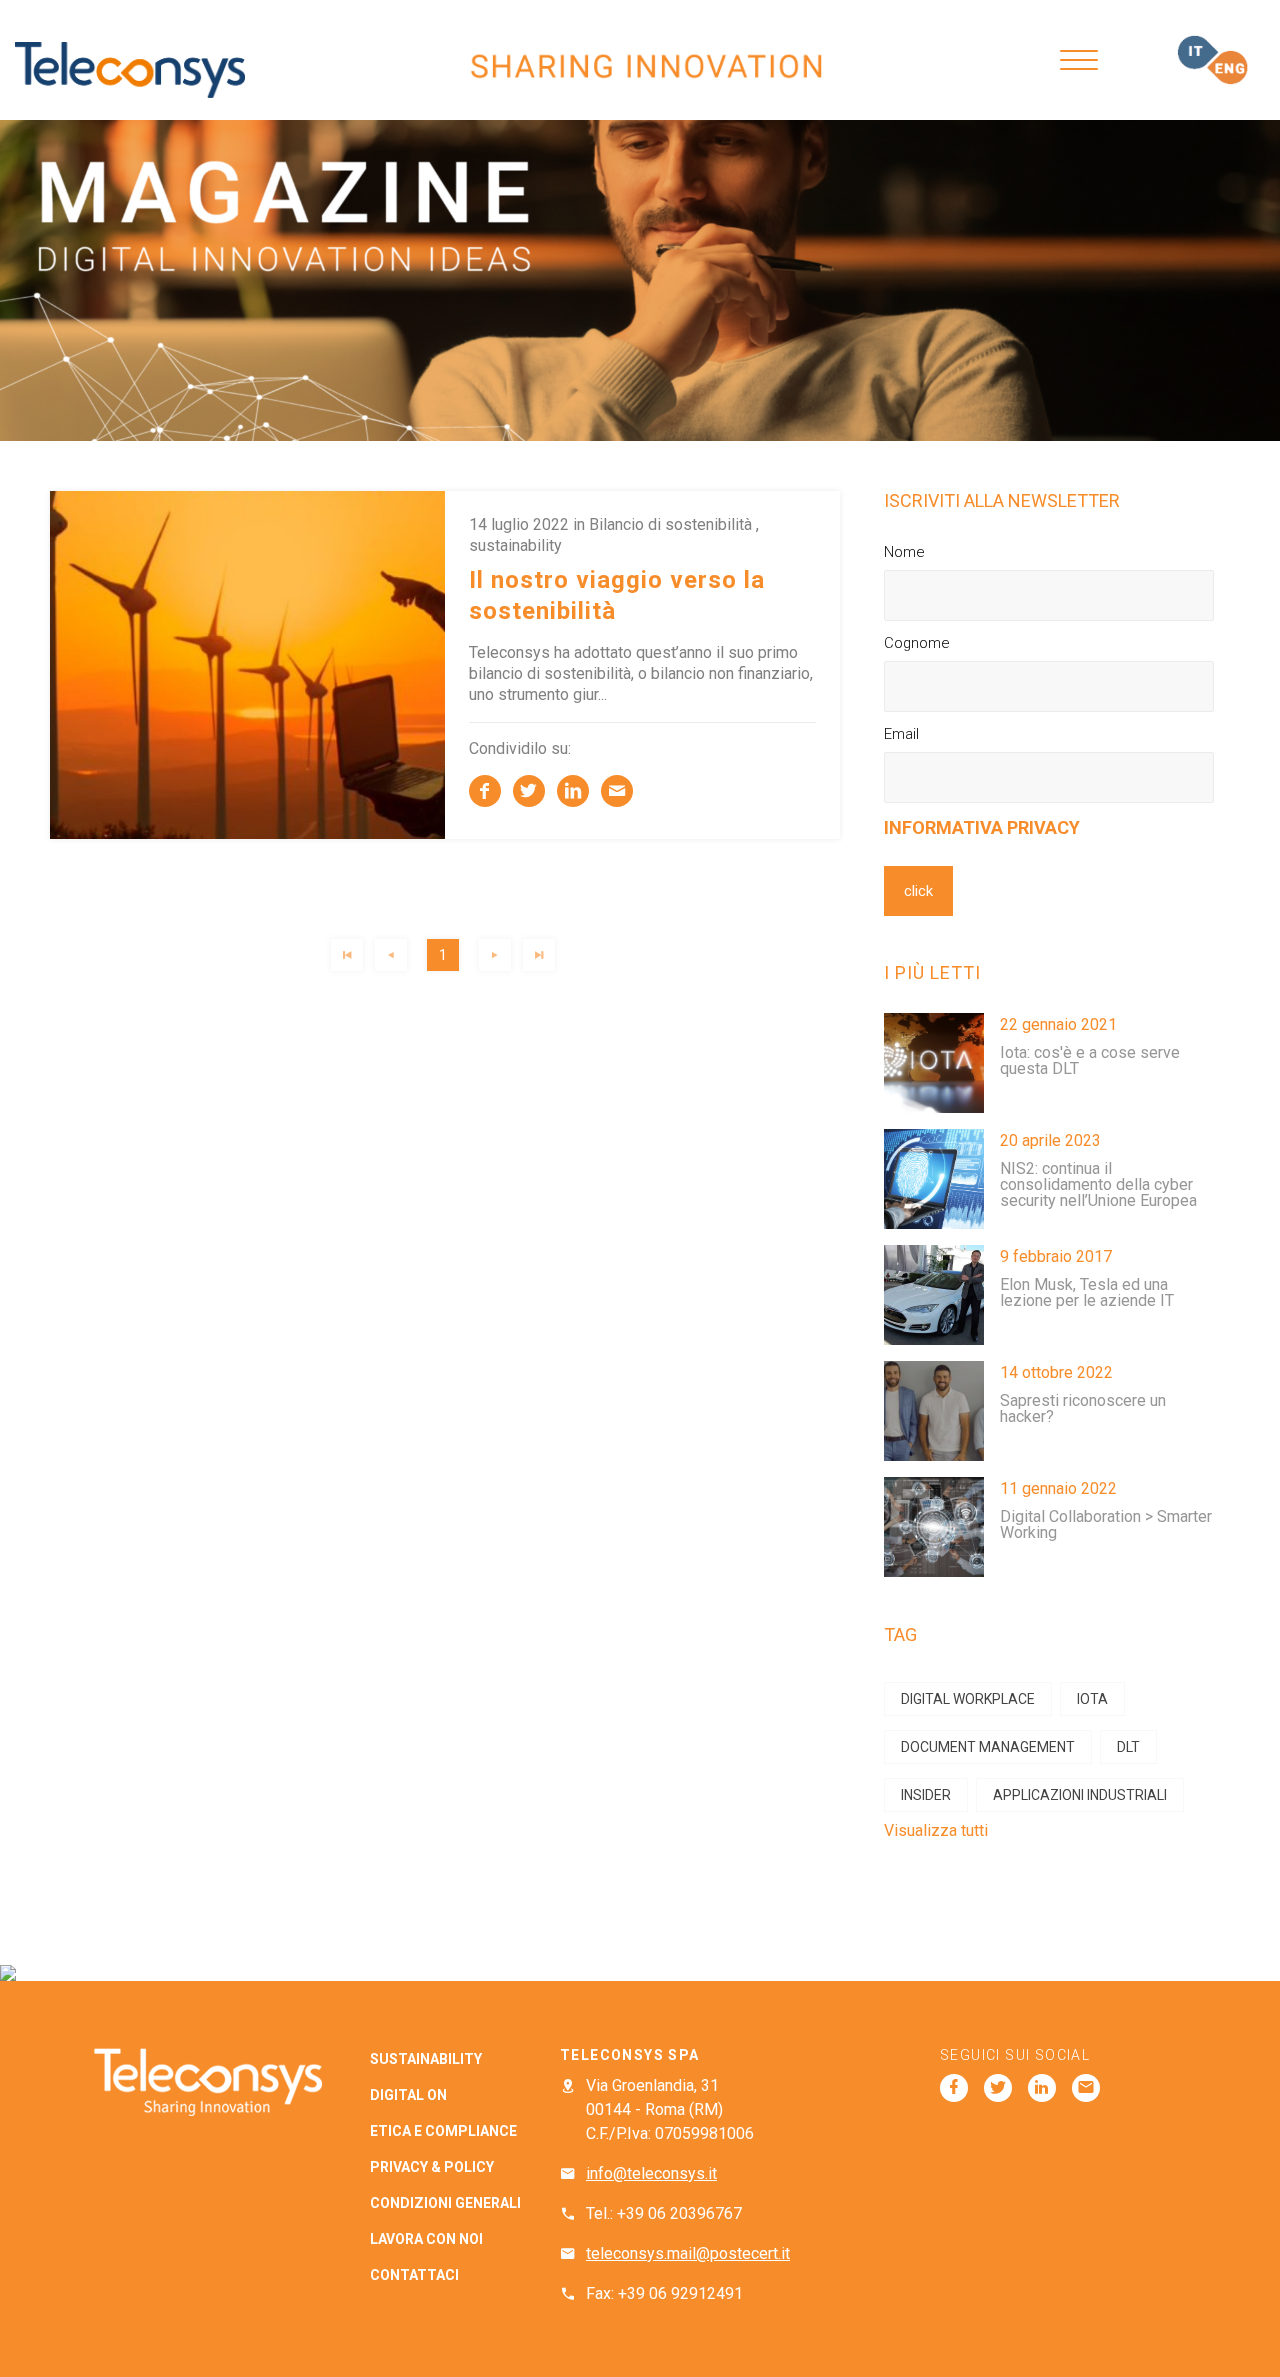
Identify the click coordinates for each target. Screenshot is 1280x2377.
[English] (1228, 67)
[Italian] (1198, 52)
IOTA (1092, 1699)
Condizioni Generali (445, 2203)
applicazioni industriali (1080, 1795)
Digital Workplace (968, 1699)
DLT (1128, 1747)
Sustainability (426, 2059)
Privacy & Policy (432, 2167)
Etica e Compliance (443, 2131)
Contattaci (414, 2275)
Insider (926, 1795)
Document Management (988, 1747)
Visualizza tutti (936, 1830)
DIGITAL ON (408, 2095)
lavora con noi (426, 2239)
